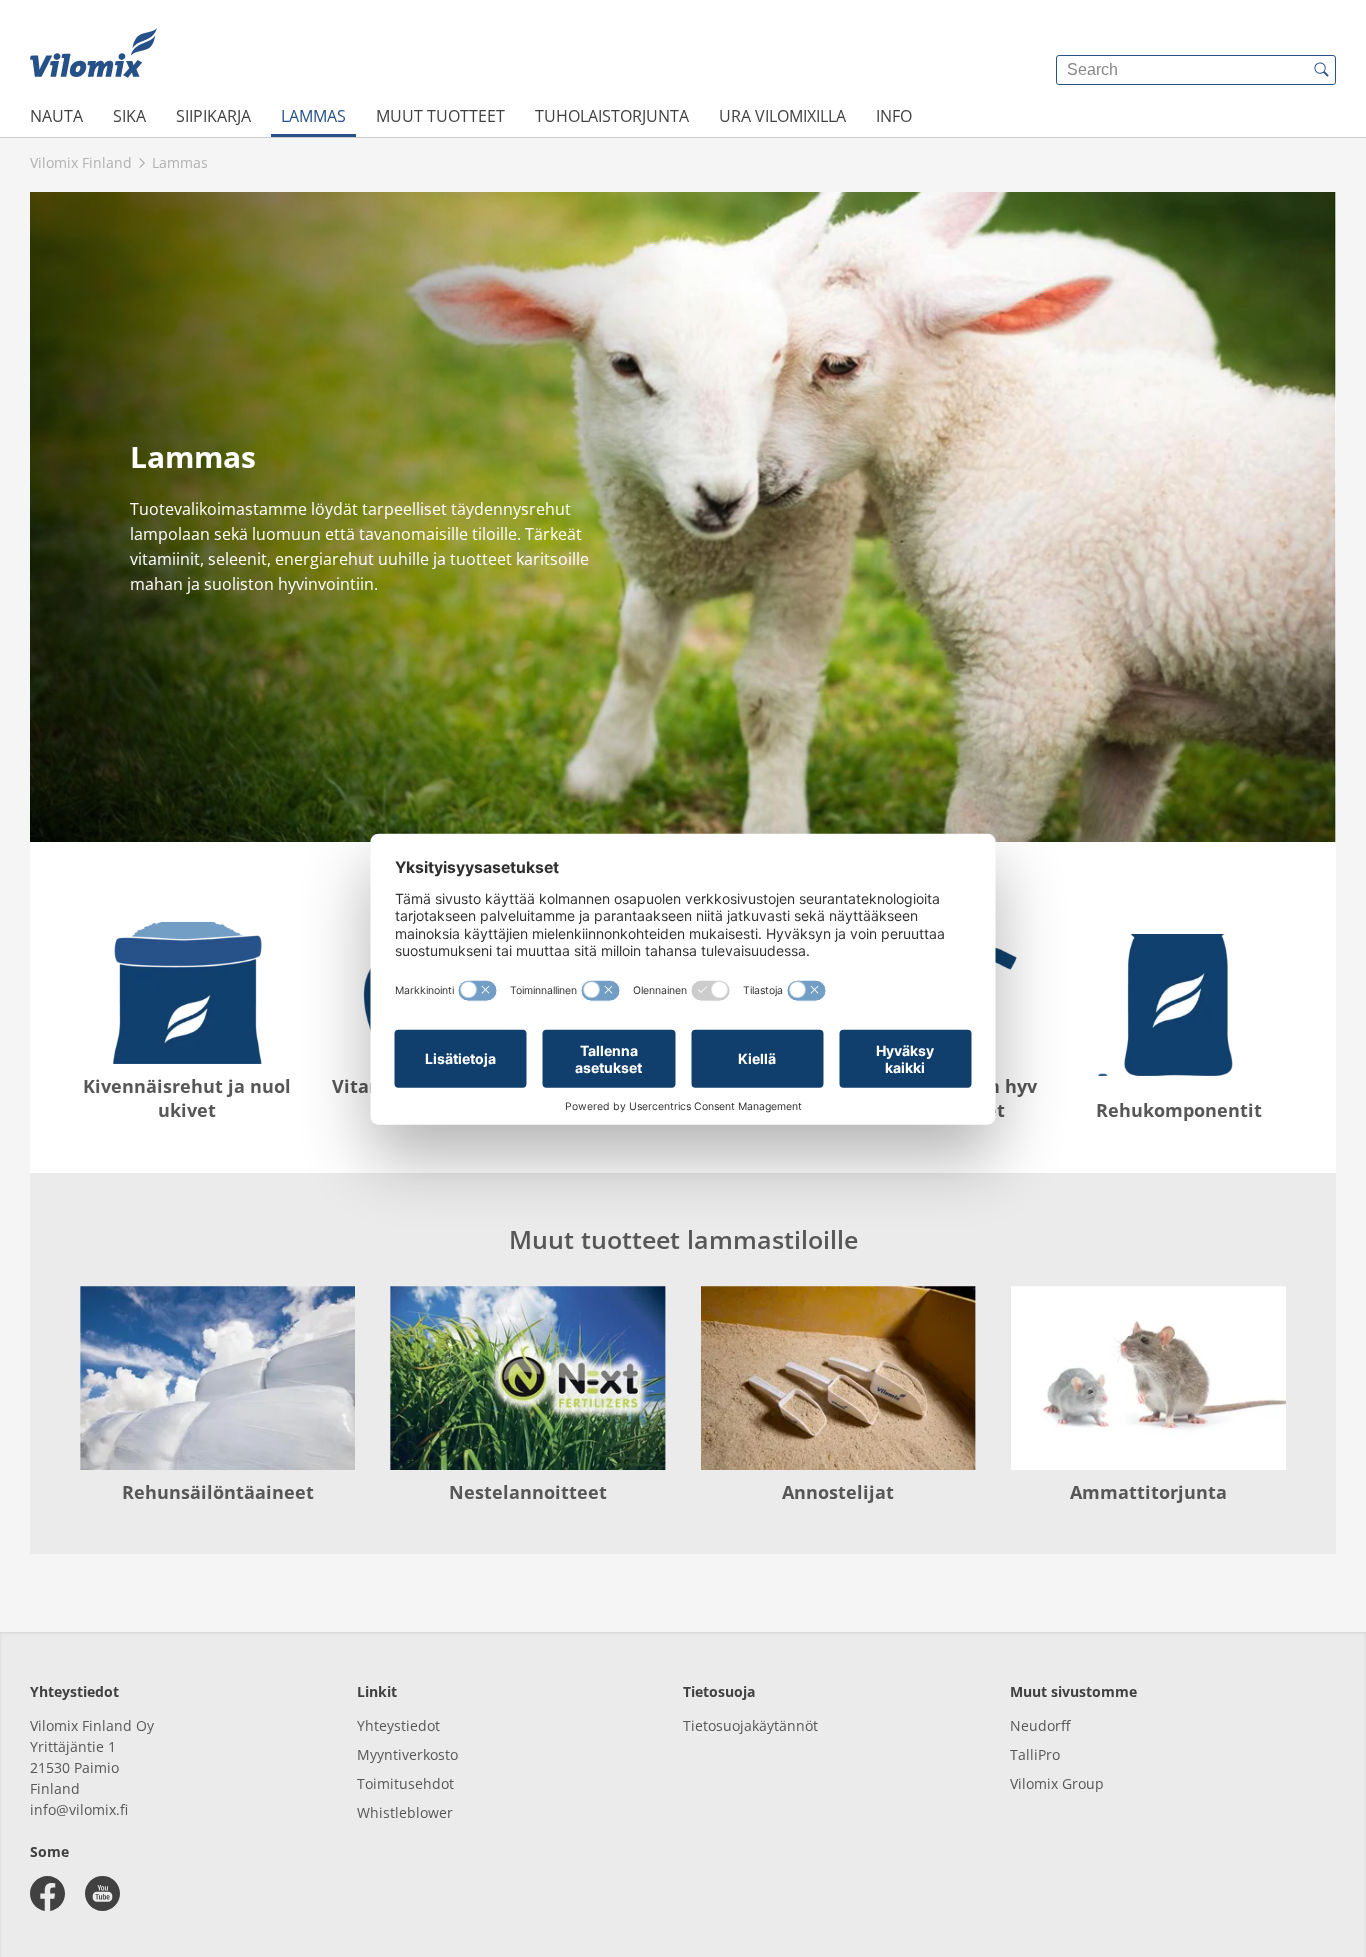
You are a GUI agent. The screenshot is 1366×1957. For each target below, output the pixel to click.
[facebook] (47, 1893)
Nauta (56, 116)
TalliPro (1035, 1754)
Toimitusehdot (405, 1783)
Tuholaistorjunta (612, 116)
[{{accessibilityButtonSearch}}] (1321, 70)
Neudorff (1040, 1725)
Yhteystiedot (398, 1725)
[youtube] (102, 1893)
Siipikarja (213, 116)
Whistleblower (405, 1812)
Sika (129, 116)
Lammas (313, 116)
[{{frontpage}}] (93, 55)
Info (894, 116)
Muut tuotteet (440, 116)
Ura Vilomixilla (782, 116)
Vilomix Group (1057, 1783)
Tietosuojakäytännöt (750, 1725)
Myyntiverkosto (407, 1754)
